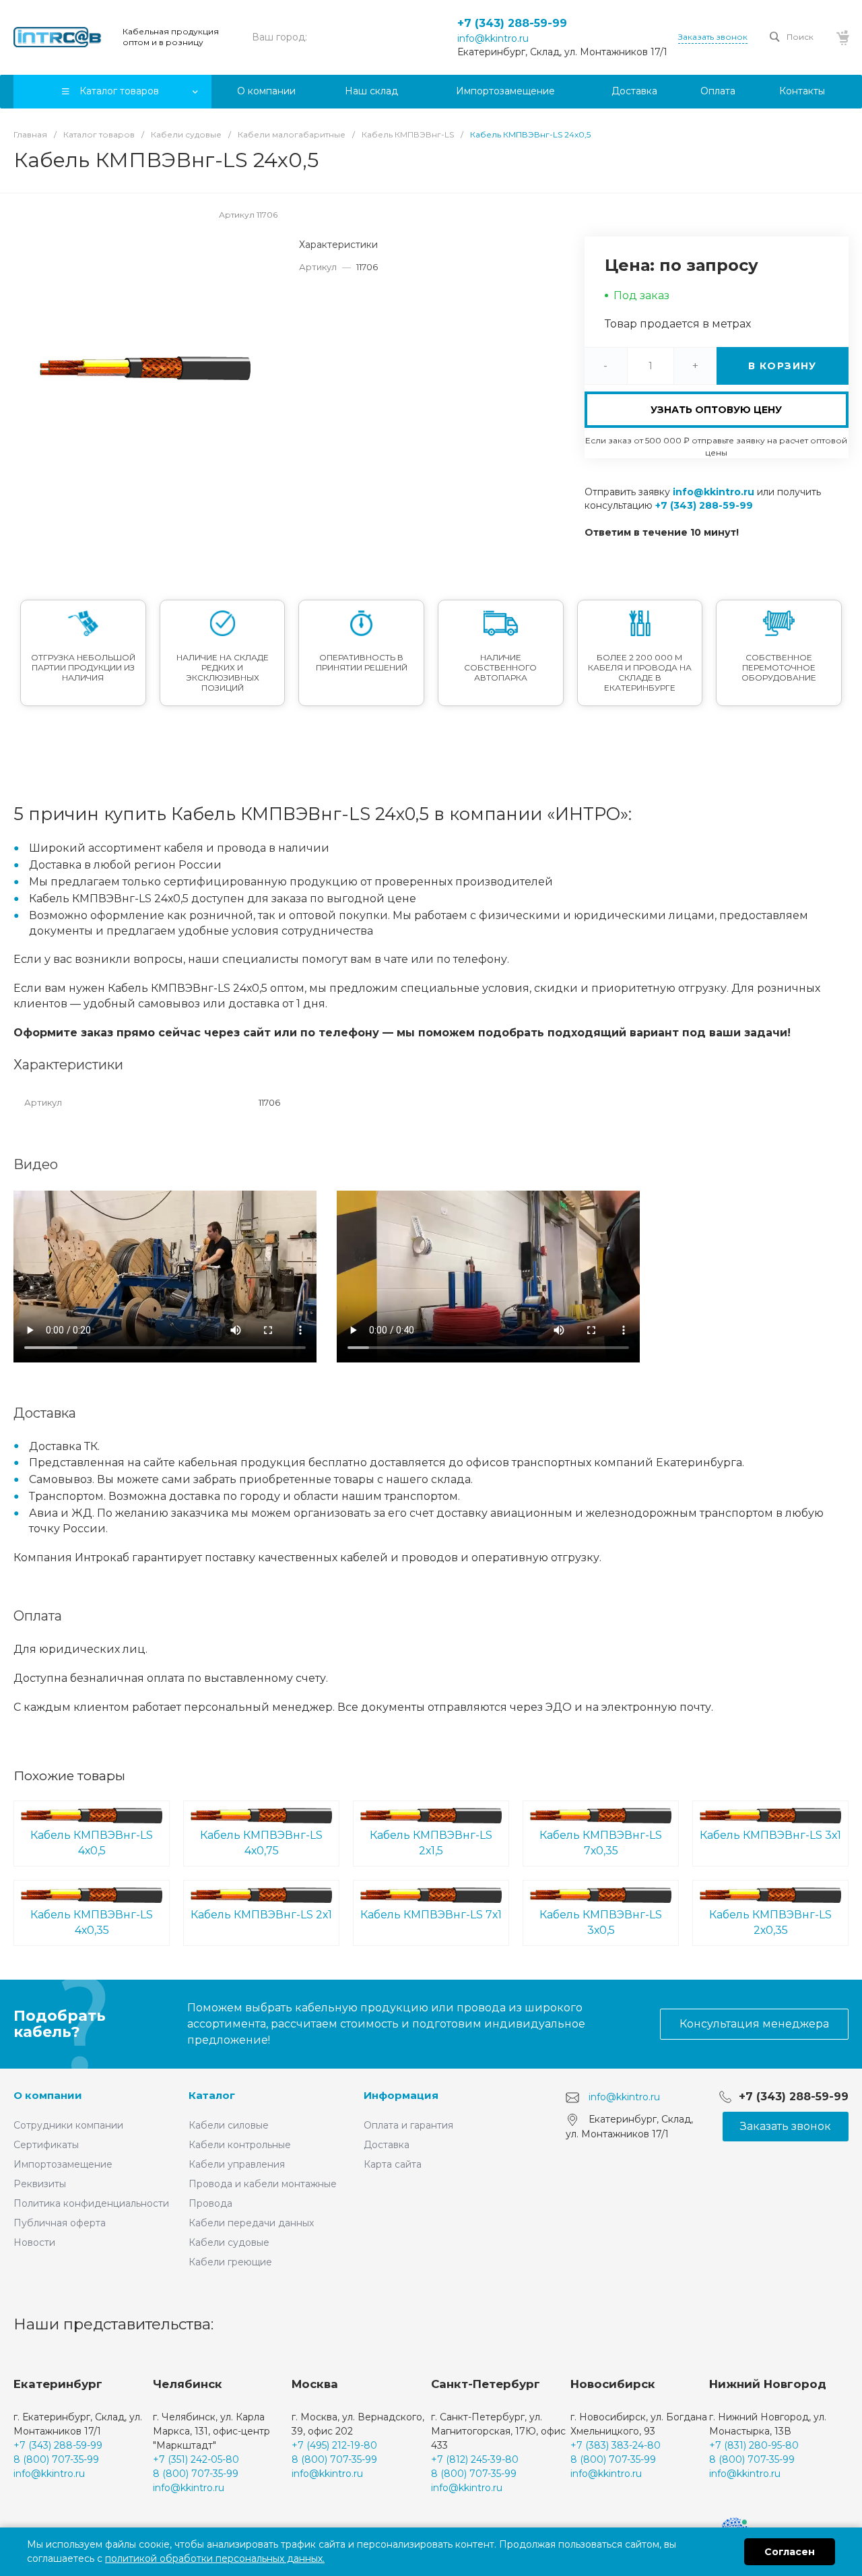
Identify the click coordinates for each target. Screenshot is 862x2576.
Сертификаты (46, 2145)
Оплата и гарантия (408, 2125)
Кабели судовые (229, 2242)
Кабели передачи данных (251, 2223)
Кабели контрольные (240, 2145)
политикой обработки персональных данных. (215, 2558)
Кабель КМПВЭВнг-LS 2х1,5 (431, 1843)
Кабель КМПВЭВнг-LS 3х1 (770, 1835)
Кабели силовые (229, 2125)
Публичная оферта (60, 2223)
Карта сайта (393, 2164)
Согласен (790, 2552)
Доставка (387, 2145)
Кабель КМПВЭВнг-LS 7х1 (431, 1915)
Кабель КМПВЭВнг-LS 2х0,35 (770, 1922)
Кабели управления (237, 2164)
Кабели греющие (230, 2262)
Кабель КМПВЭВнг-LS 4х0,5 (92, 1843)
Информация (401, 2095)
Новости (34, 2242)
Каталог (212, 2095)
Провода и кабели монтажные (263, 2184)
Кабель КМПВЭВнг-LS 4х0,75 (261, 1843)
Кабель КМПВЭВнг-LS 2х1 (261, 1915)
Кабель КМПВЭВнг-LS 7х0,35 (601, 1843)
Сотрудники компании (68, 2125)
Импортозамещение (63, 2164)
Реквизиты (40, 2184)
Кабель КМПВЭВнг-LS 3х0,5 (601, 1922)
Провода (210, 2203)
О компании (48, 2095)
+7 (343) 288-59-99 (512, 23)
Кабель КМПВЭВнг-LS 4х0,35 (92, 1922)
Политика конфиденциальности (91, 2203)
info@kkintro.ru (493, 38)
